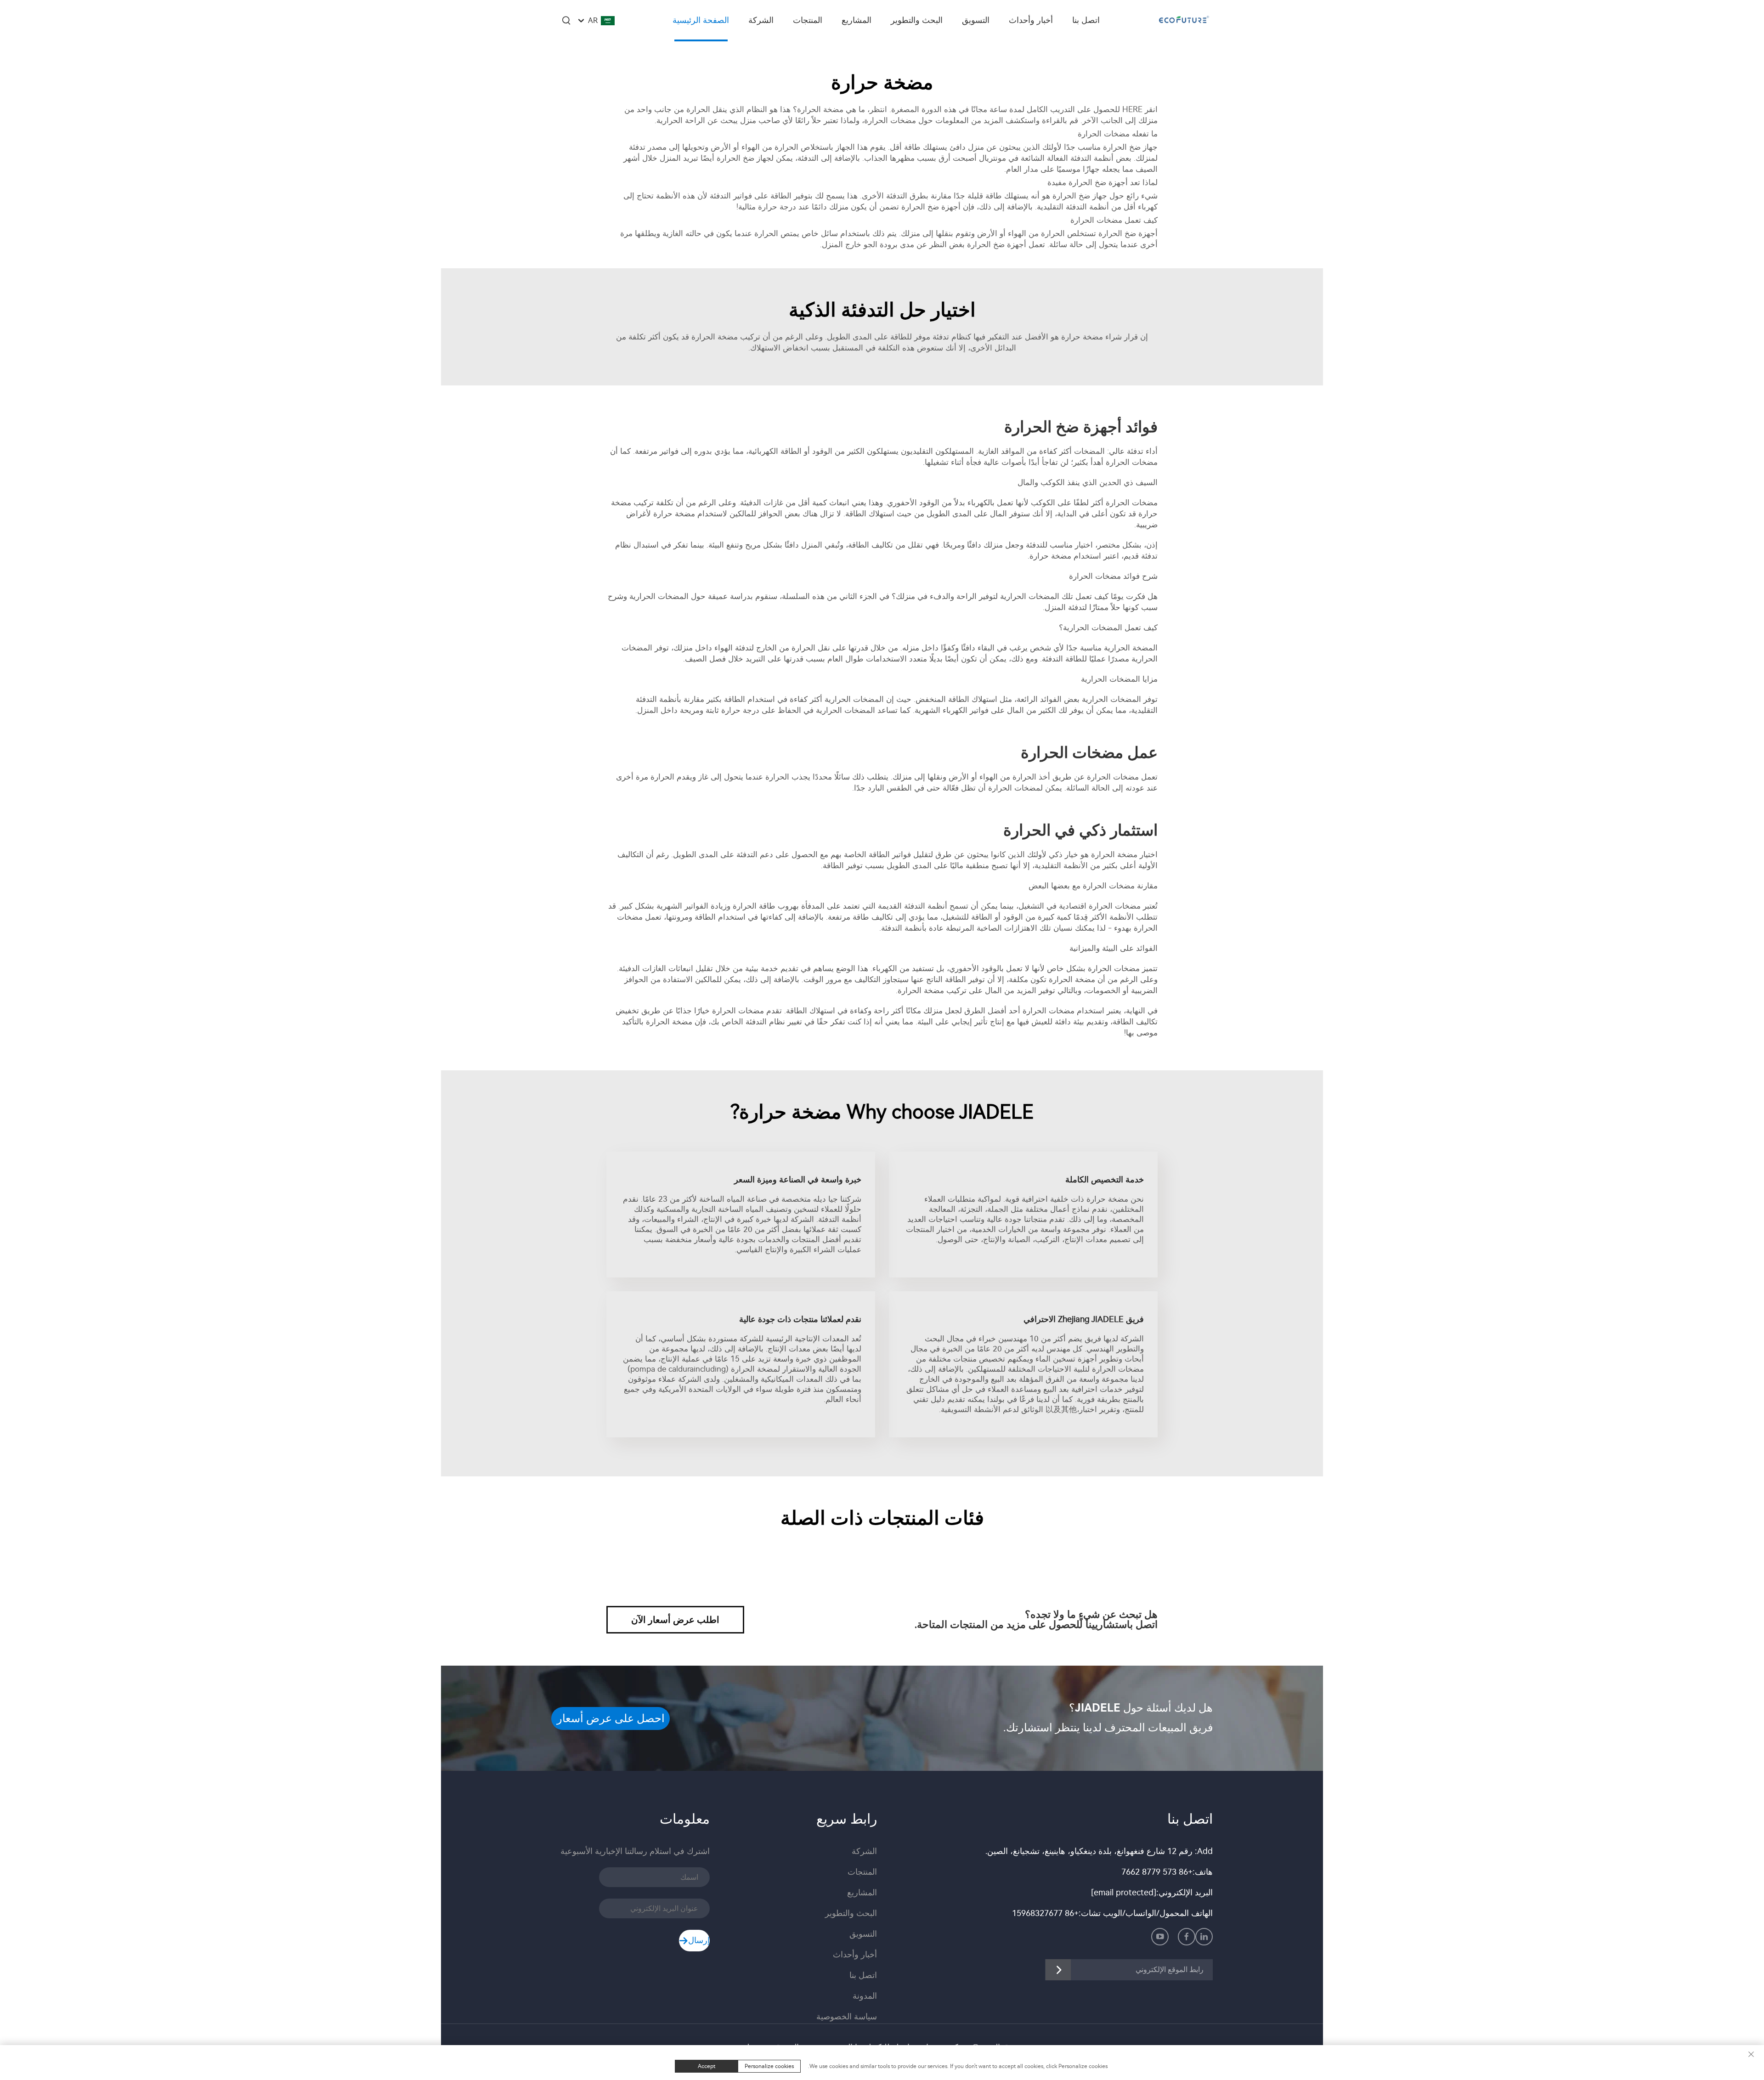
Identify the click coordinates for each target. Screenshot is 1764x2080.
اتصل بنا (1086, 20)
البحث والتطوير (917, 20)
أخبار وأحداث (1031, 20)
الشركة (761, 20)
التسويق (976, 20)
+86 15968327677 (1045, 1913)
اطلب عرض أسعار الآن (675, 1620)
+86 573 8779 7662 (1157, 1872)
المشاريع (857, 20)
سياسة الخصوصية (847, 2017)
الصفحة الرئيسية (701, 20)
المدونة (865, 1996)
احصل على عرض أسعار (611, 1718)
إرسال (699, 1940)
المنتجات (808, 20)
